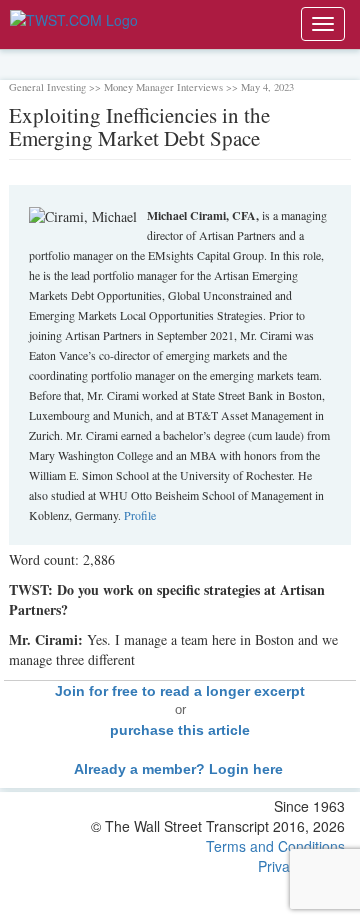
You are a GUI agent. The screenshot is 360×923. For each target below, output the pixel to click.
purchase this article (180, 730)
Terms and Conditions (275, 846)
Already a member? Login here (180, 769)
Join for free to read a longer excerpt (180, 691)
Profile (140, 515)
